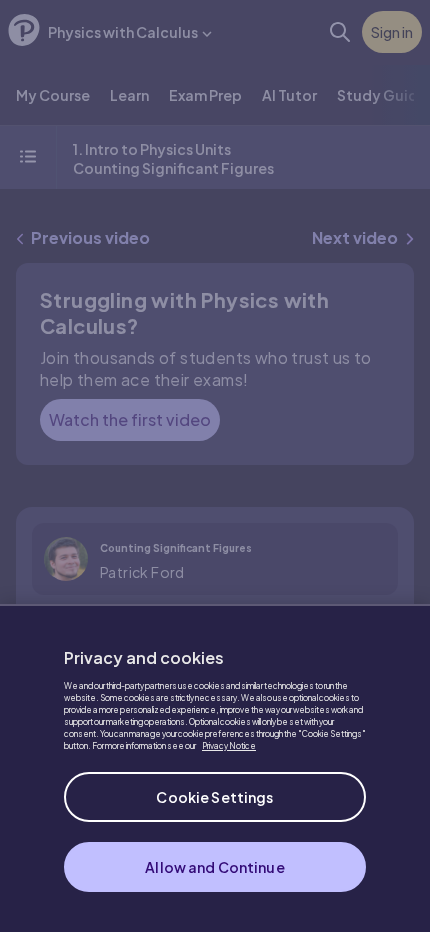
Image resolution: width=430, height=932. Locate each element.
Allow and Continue (215, 867)
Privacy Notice (229, 746)
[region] (215, 768)
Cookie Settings (214, 797)
